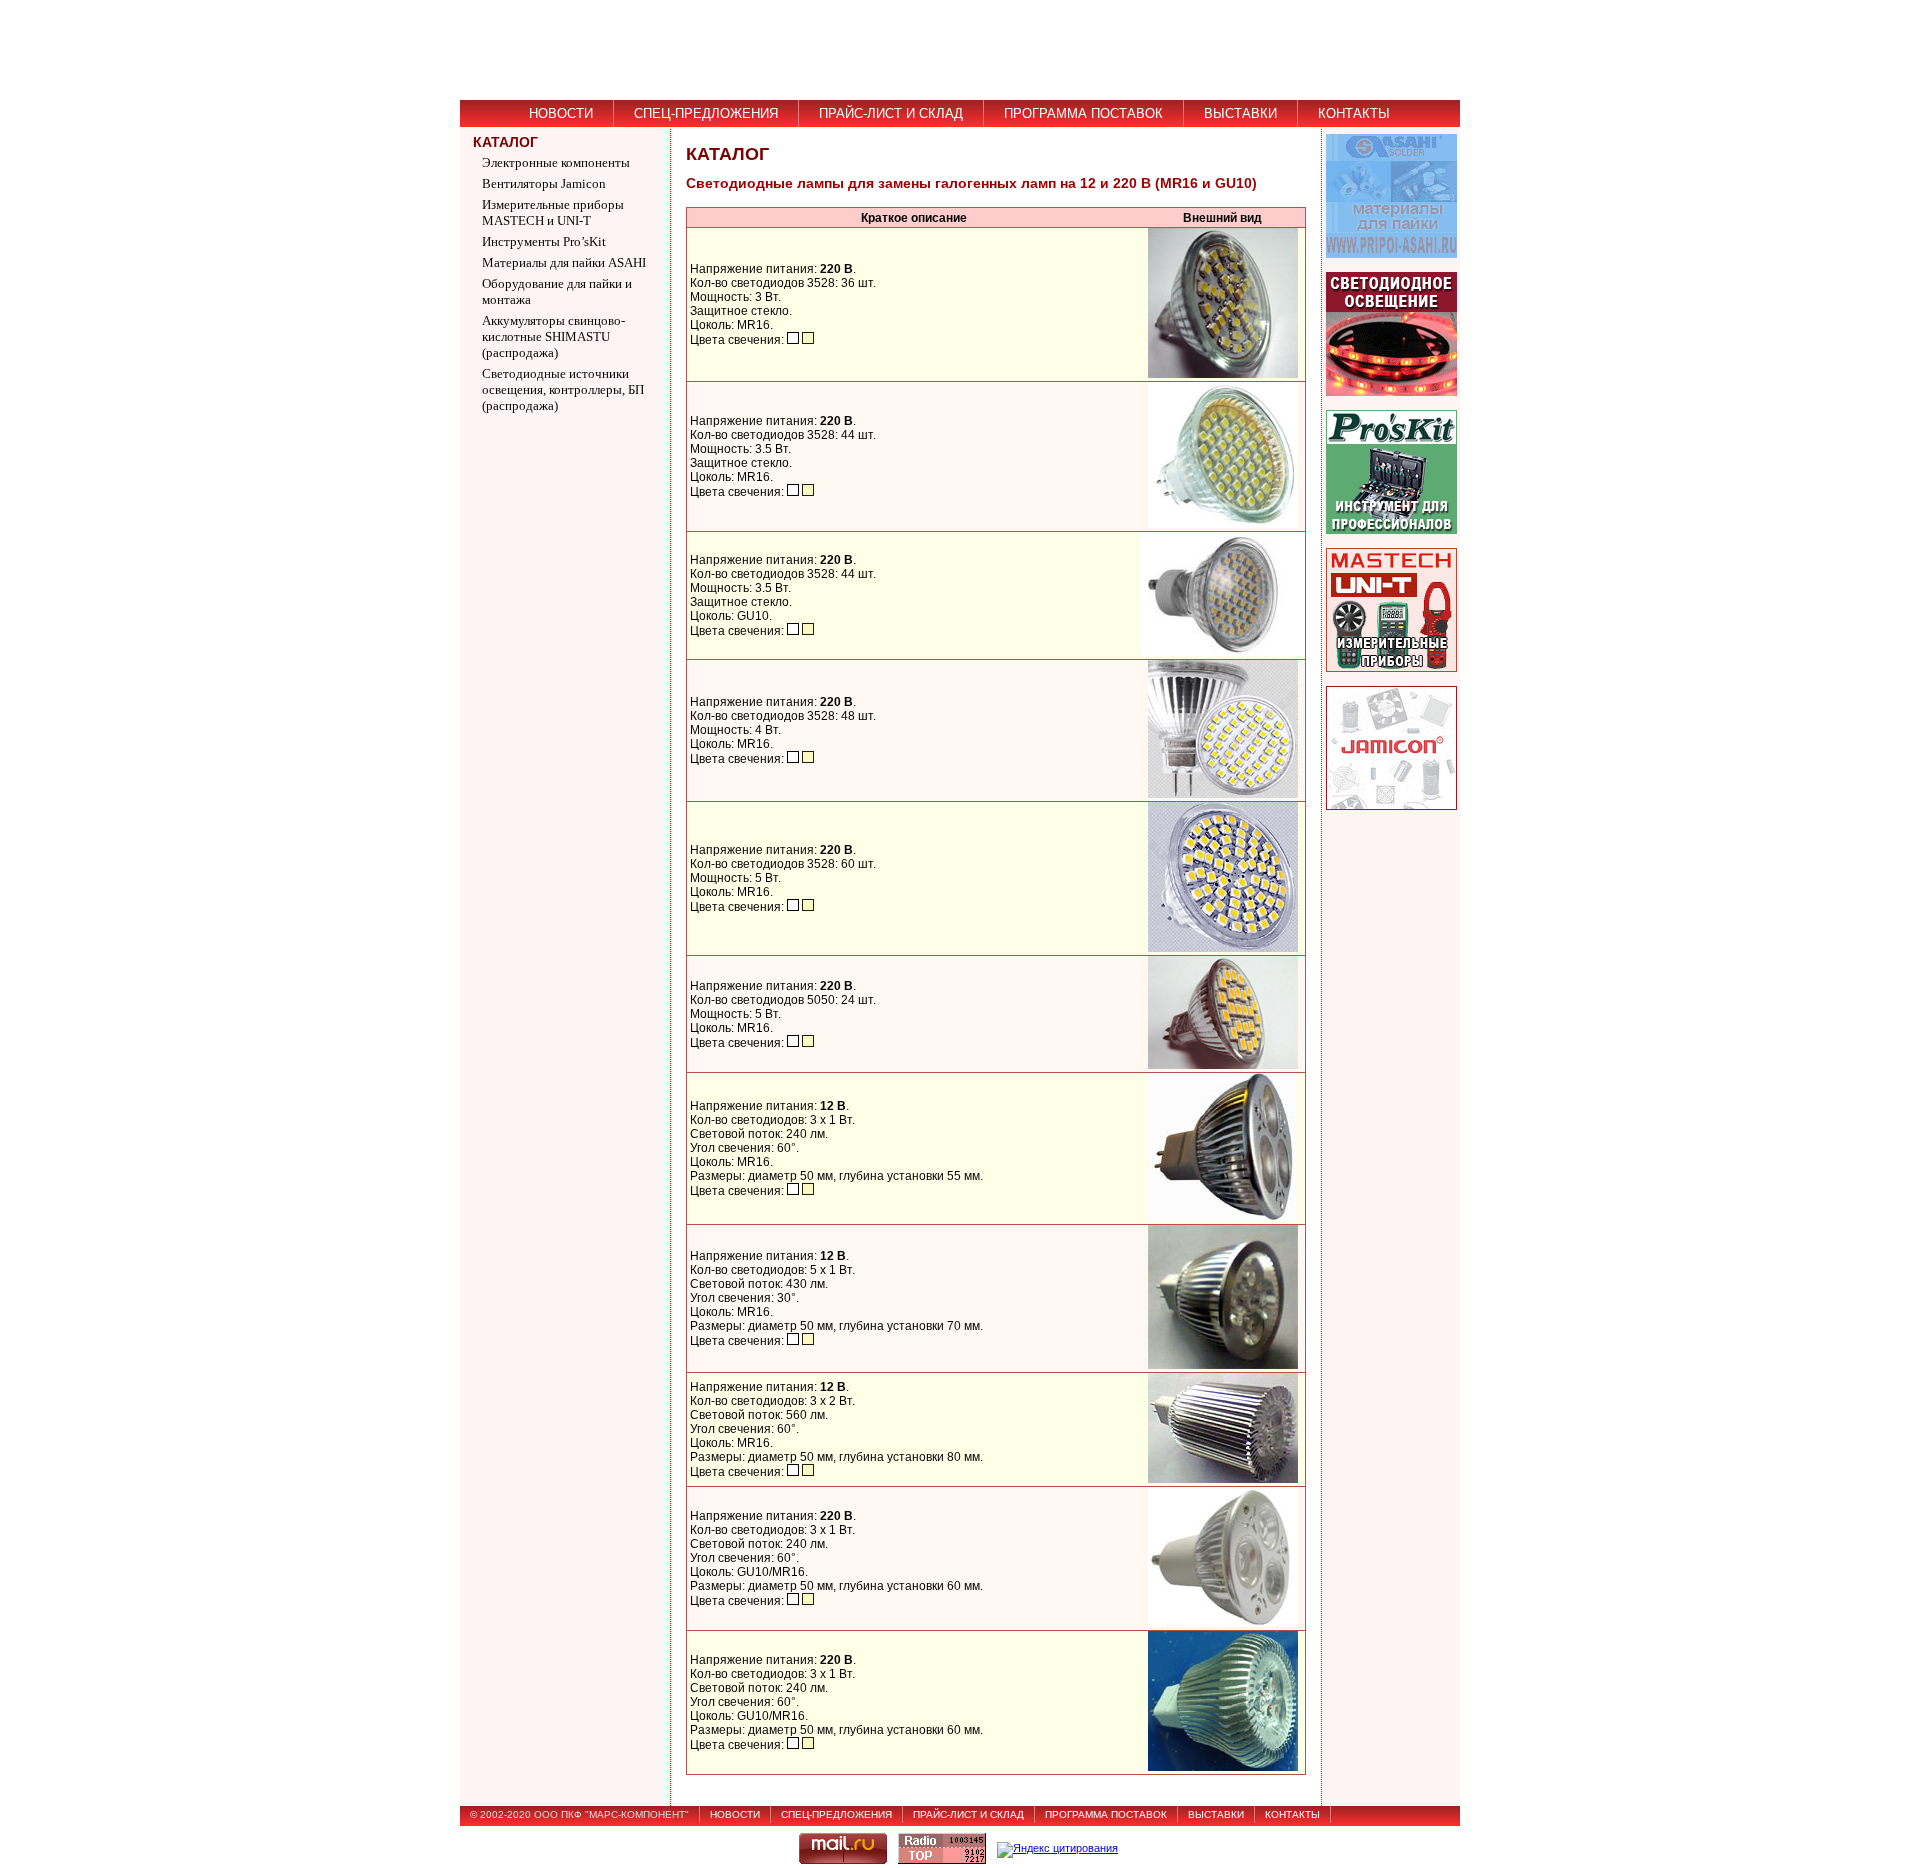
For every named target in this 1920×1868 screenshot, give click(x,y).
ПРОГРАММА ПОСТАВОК (1083, 113)
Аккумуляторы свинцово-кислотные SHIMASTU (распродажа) (553, 336)
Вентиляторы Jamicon (544, 183)
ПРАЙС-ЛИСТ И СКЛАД (891, 113)
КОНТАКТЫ (1354, 113)
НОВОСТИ (561, 113)
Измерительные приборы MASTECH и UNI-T (553, 212)
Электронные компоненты (556, 162)
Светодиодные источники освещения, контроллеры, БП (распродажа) (563, 389)
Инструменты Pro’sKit (544, 241)
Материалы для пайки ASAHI (564, 262)
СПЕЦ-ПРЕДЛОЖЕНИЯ (706, 113)
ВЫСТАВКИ (1240, 113)
